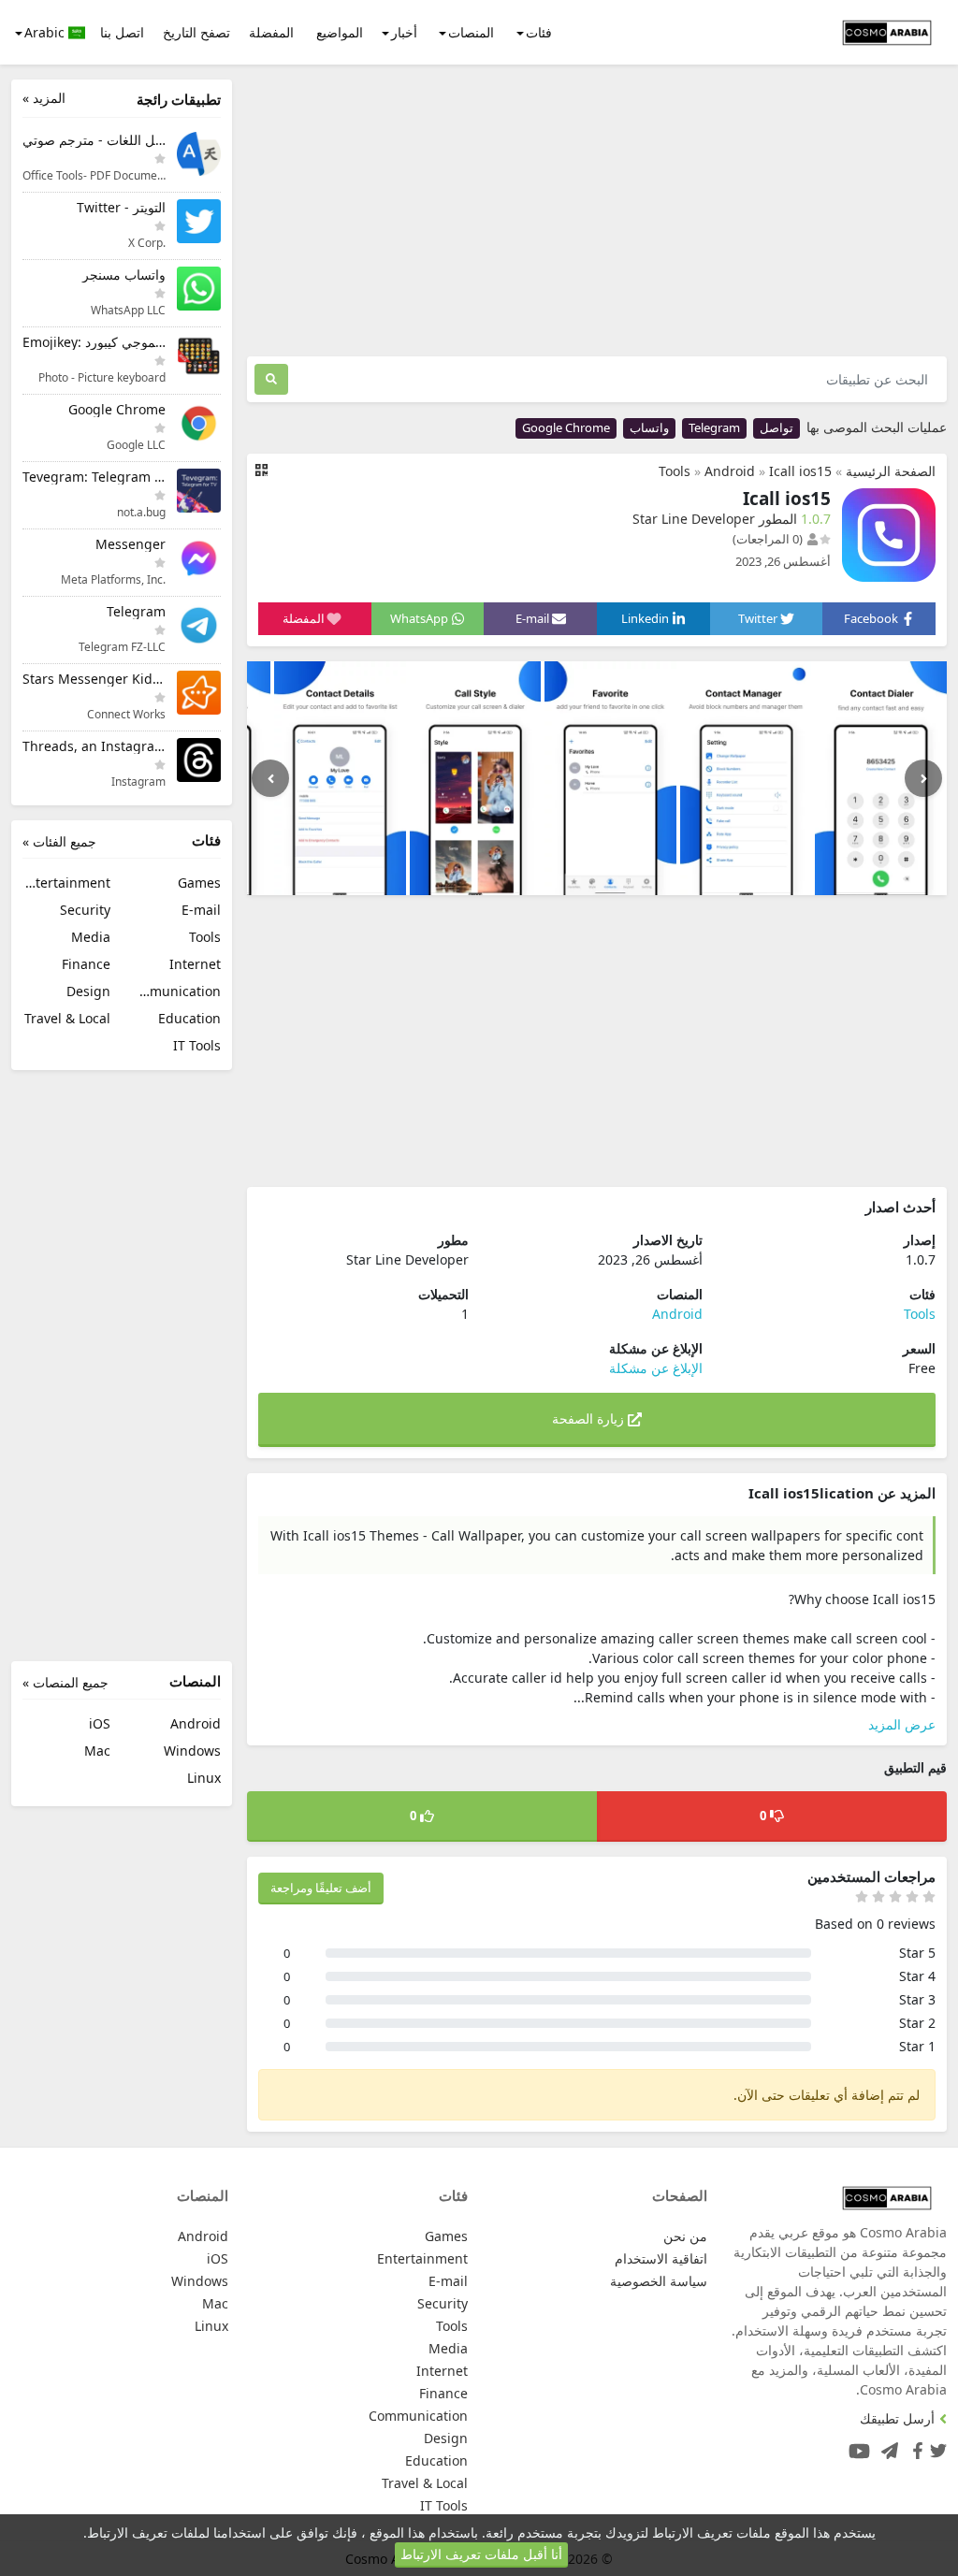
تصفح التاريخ (196, 32)
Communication (177, 991)
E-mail (201, 910)
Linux (204, 1778)
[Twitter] (938, 2446)
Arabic (46, 32)
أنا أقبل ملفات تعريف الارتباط (481, 2554)
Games (199, 883)
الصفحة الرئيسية (891, 471)
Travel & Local (67, 1018)
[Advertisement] (597, 210)
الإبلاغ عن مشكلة (656, 1368)
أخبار (404, 32)
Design (88, 991)
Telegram (714, 427)
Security (85, 910)
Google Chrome (566, 427)
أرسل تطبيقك (897, 2418)
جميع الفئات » (59, 841)
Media (91, 937)
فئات (539, 32)
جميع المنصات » (65, 1682)
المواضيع (340, 32)
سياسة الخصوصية (659, 2281)
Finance (86, 964)
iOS (100, 1723)
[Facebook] (914, 2446)
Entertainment (66, 883)
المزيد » (44, 98)
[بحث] (271, 379)
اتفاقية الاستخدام (661, 2258)
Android (730, 471)
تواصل (777, 427)
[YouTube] (856, 2446)
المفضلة (271, 32)
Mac (97, 1751)
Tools (675, 471)
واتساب (649, 427)
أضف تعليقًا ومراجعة (321, 1888)
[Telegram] (886, 2446)
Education (189, 1018)
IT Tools (197, 1045)
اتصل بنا (122, 32)
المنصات (471, 32)
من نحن (685, 2236)
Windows (192, 1751)
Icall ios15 (800, 471)
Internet (195, 964)
